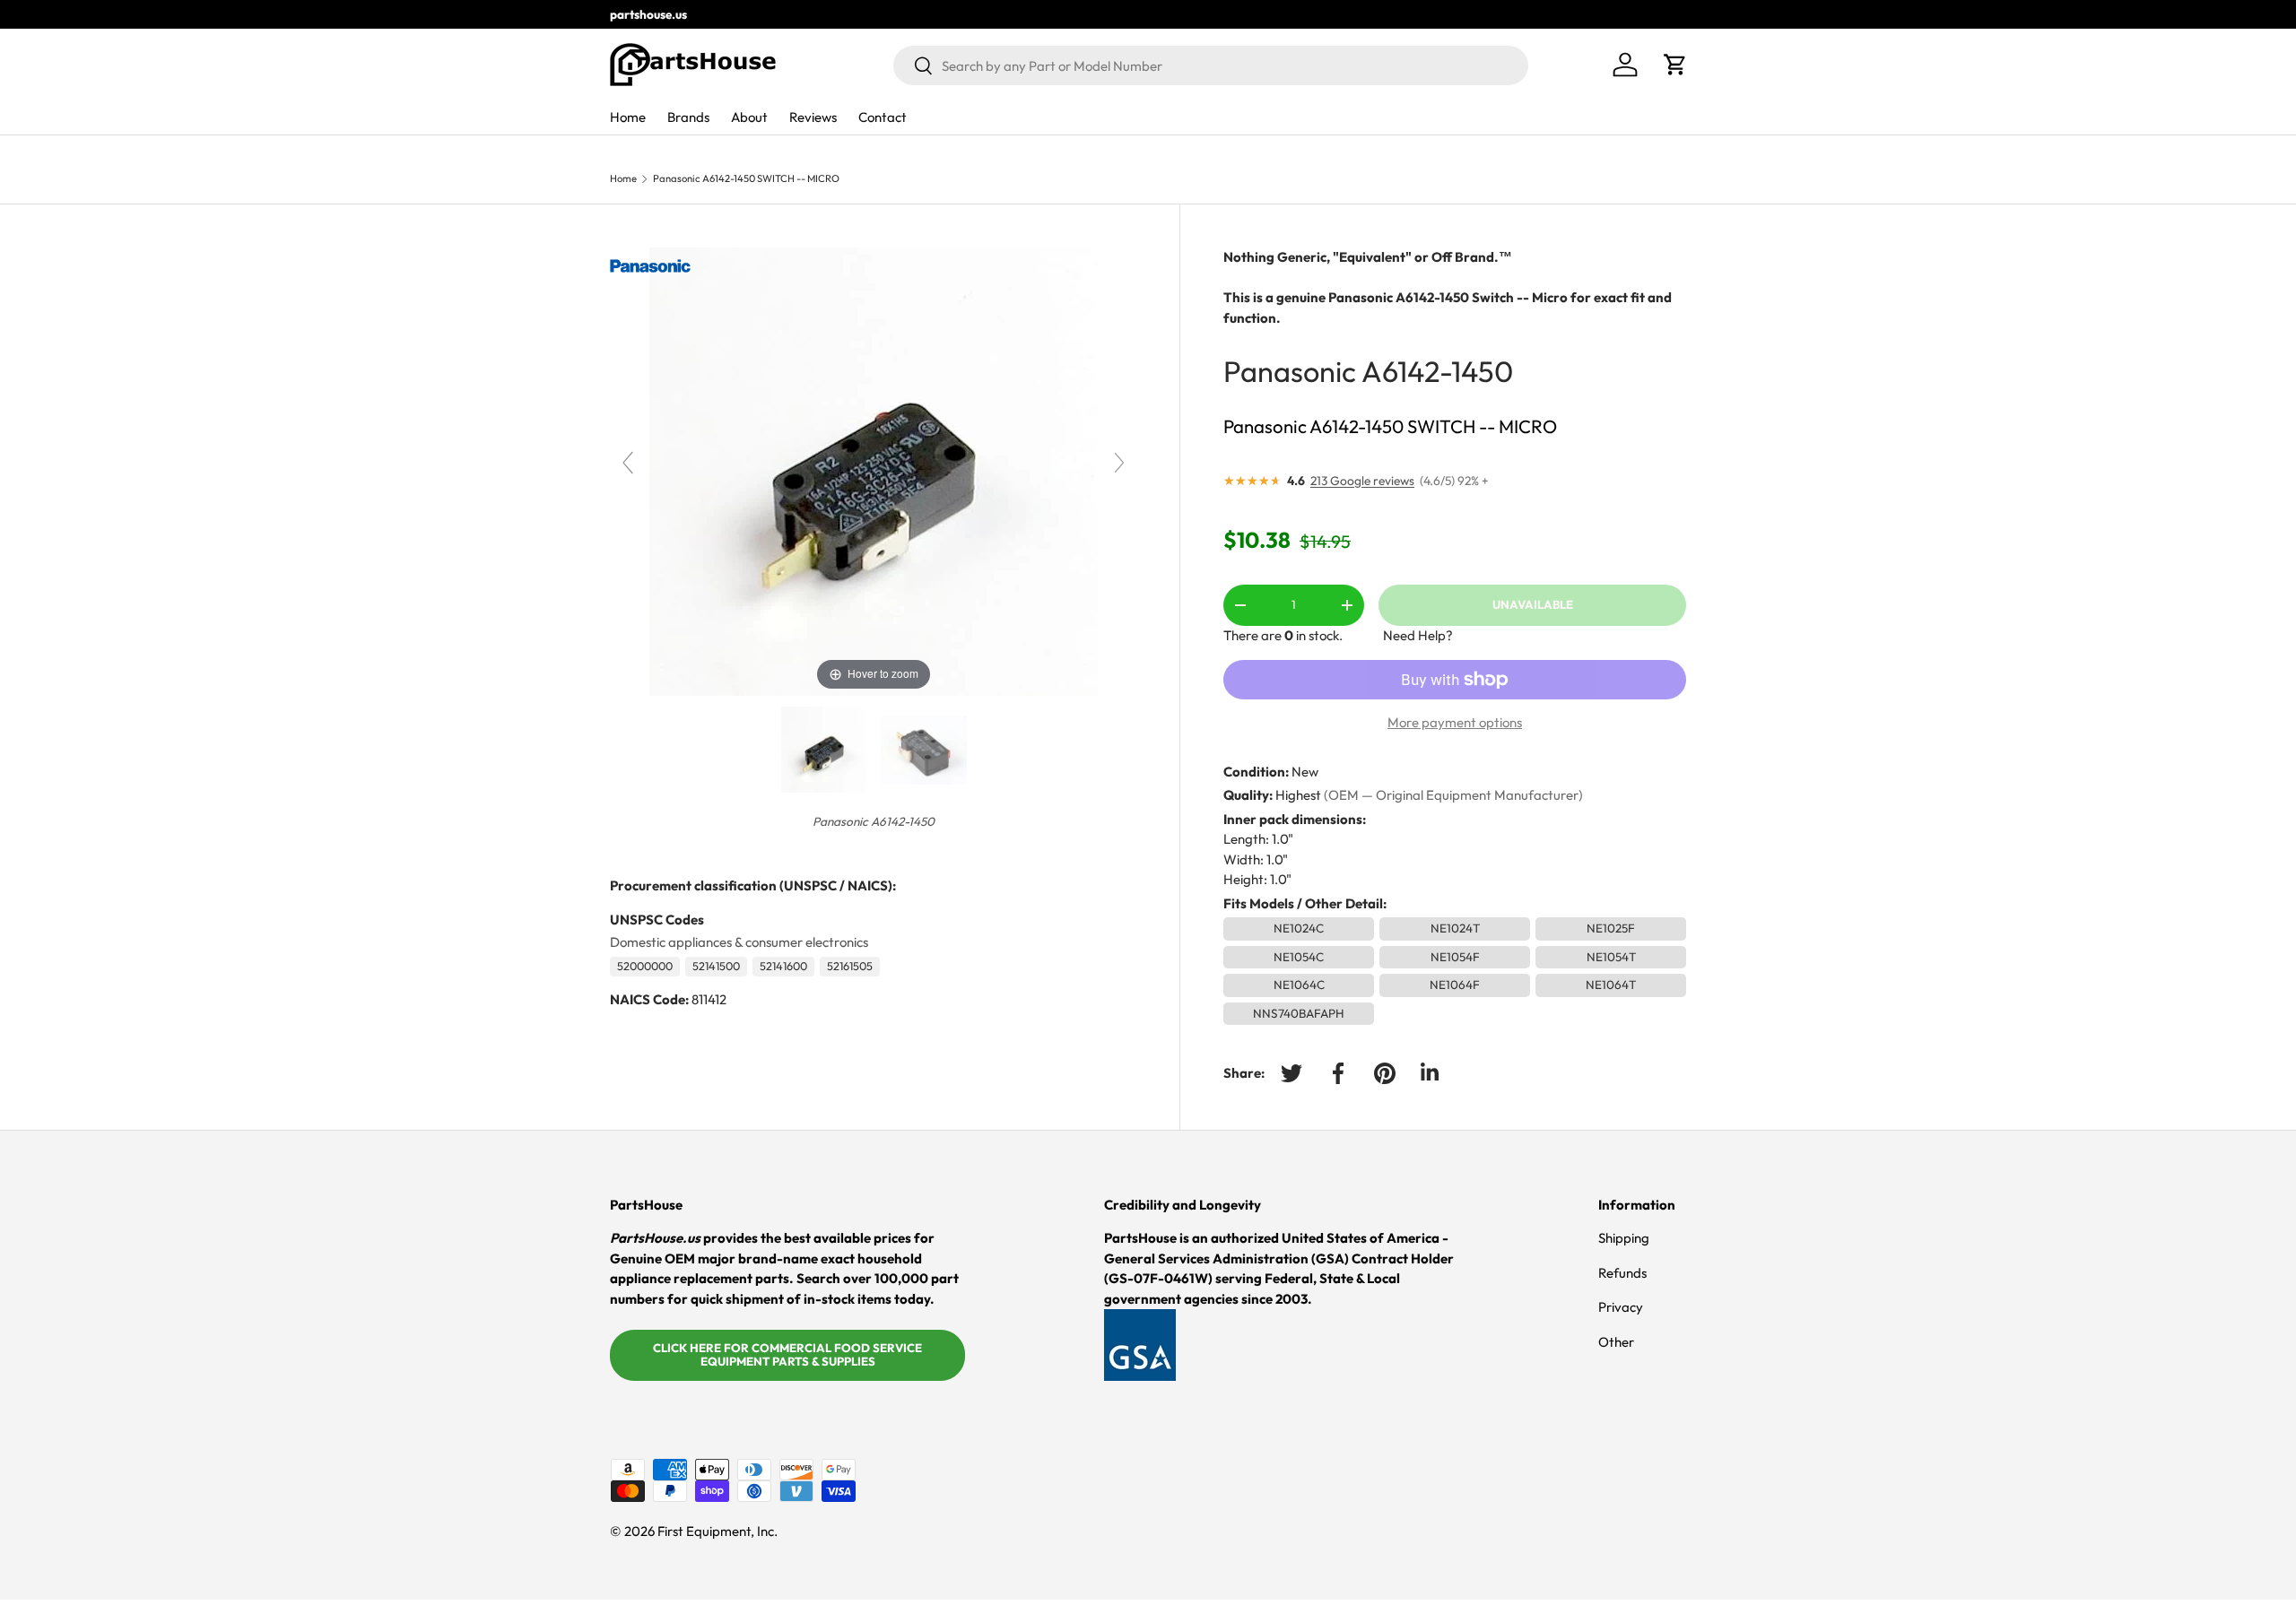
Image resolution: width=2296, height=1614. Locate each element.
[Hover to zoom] (874, 470)
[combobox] (1211, 65)
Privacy (1621, 1307)
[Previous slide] (628, 463)
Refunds (1622, 1273)
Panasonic (1290, 371)
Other (1616, 1342)
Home (628, 117)
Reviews (813, 117)
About (749, 117)
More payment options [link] (1455, 722)
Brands (688, 117)
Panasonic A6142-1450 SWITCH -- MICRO (746, 179)
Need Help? (1418, 635)
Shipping (1624, 1238)
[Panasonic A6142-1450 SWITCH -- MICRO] (824, 750)
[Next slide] (1119, 463)
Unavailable (1533, 604)
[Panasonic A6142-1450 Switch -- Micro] (924, 750)
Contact (883, 117)
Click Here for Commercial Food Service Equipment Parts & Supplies (787, 1355)
